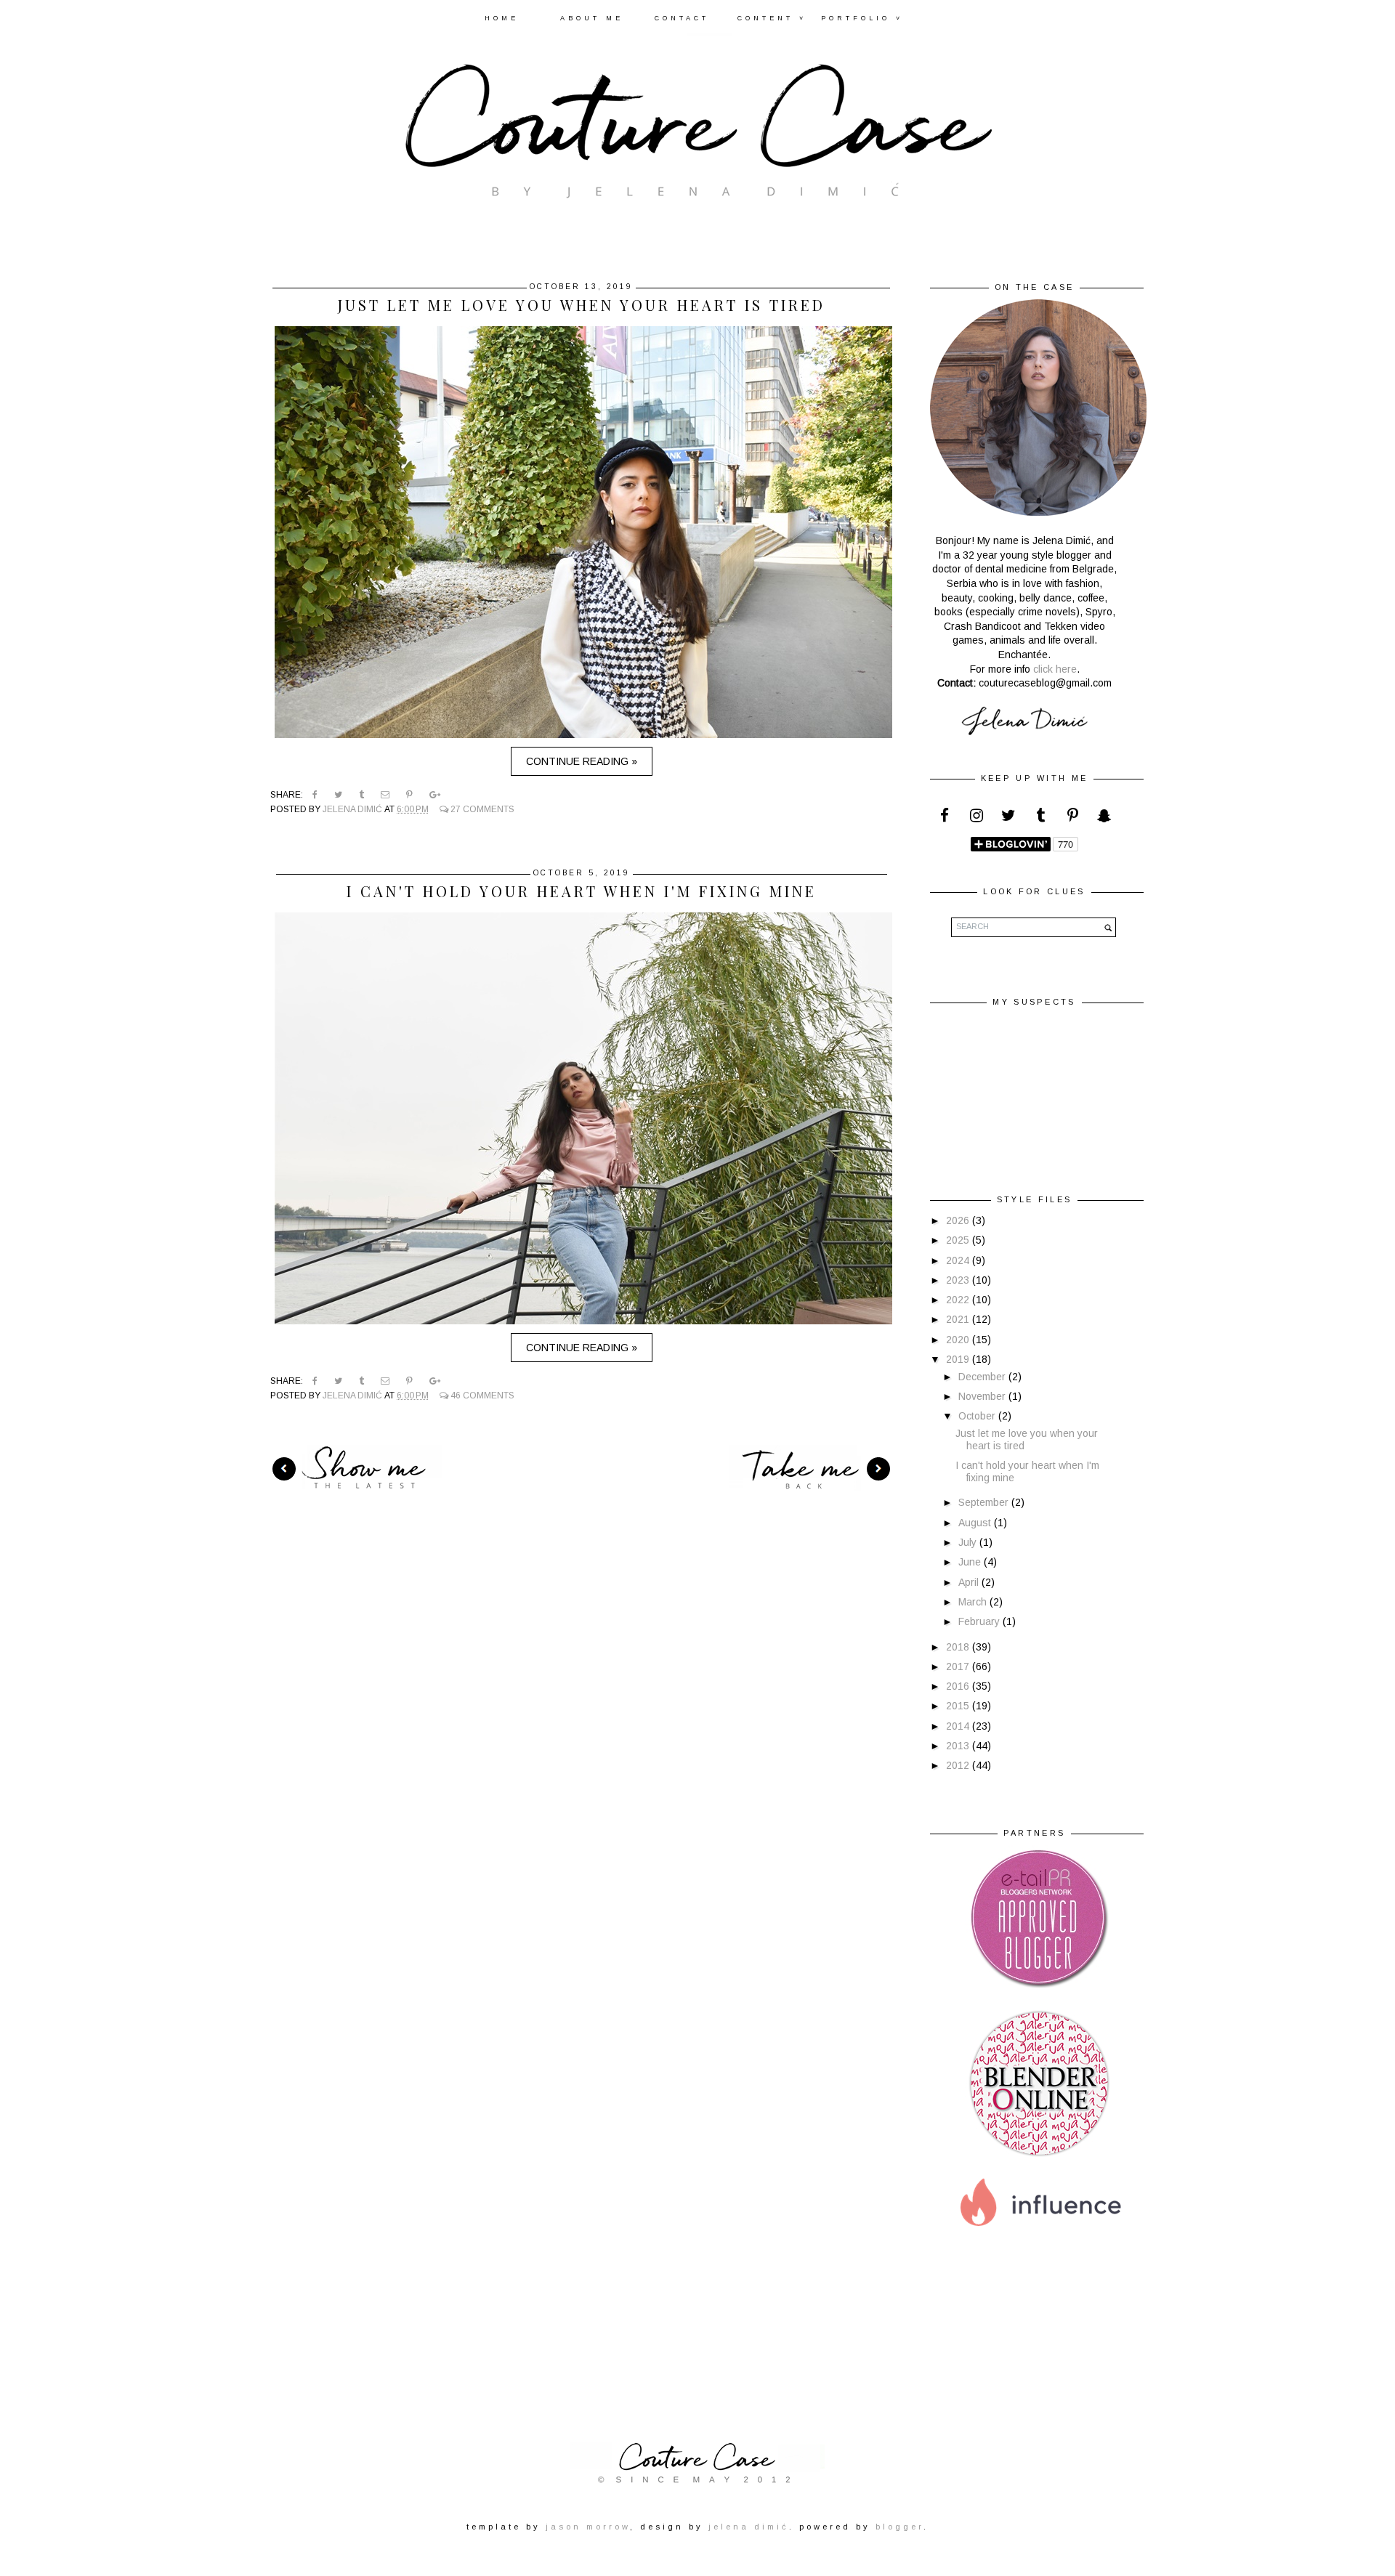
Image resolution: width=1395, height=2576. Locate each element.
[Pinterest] (1072, 819)
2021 (959, 1319)
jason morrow (588, 2527)
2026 (959, 1220)
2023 (959, 1280)
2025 (959, 1240)
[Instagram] (976, 819)
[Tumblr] (1040, 819)
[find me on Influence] (1039, 2241)
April (970, 1582)
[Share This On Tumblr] (361, 795)
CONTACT (682, 18)
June (971, 1562)
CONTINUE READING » (582, 761)
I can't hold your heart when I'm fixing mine (582, 891)
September (985, 1502)
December (983, 1377)
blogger (899, 2527)
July (969, 1542)
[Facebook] (945, 819)
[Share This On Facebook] (315, 795)
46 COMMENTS (481, 1396)
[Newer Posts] (355, 1468)
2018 (959, 1647)
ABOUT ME (592, 18)
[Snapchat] (1104, 819)
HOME (502, 18)
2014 (959, 1726)
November (983, 1396)
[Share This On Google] (435, 795)
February (980, 1621)
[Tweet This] (338, 795)
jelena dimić (749, 2527)
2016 (959, 1686)
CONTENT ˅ (772, 18)
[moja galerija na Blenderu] (1039, 2155)
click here (1055, 669)
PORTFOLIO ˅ (862, 18)
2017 (959, 1666)
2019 (959, 1359)
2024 (959, 1260)
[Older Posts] (812, 1468)
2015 (959, 1706)
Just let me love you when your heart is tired (582, 305)
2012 (959, 1765)
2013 (959, 1746)
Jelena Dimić (353, 809)
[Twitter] (1008, 819)
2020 (959, 1340)
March (974, 1602)
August (976, 1523)
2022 (959, 1300)
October (978, 1416)
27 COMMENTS (481, 809)
